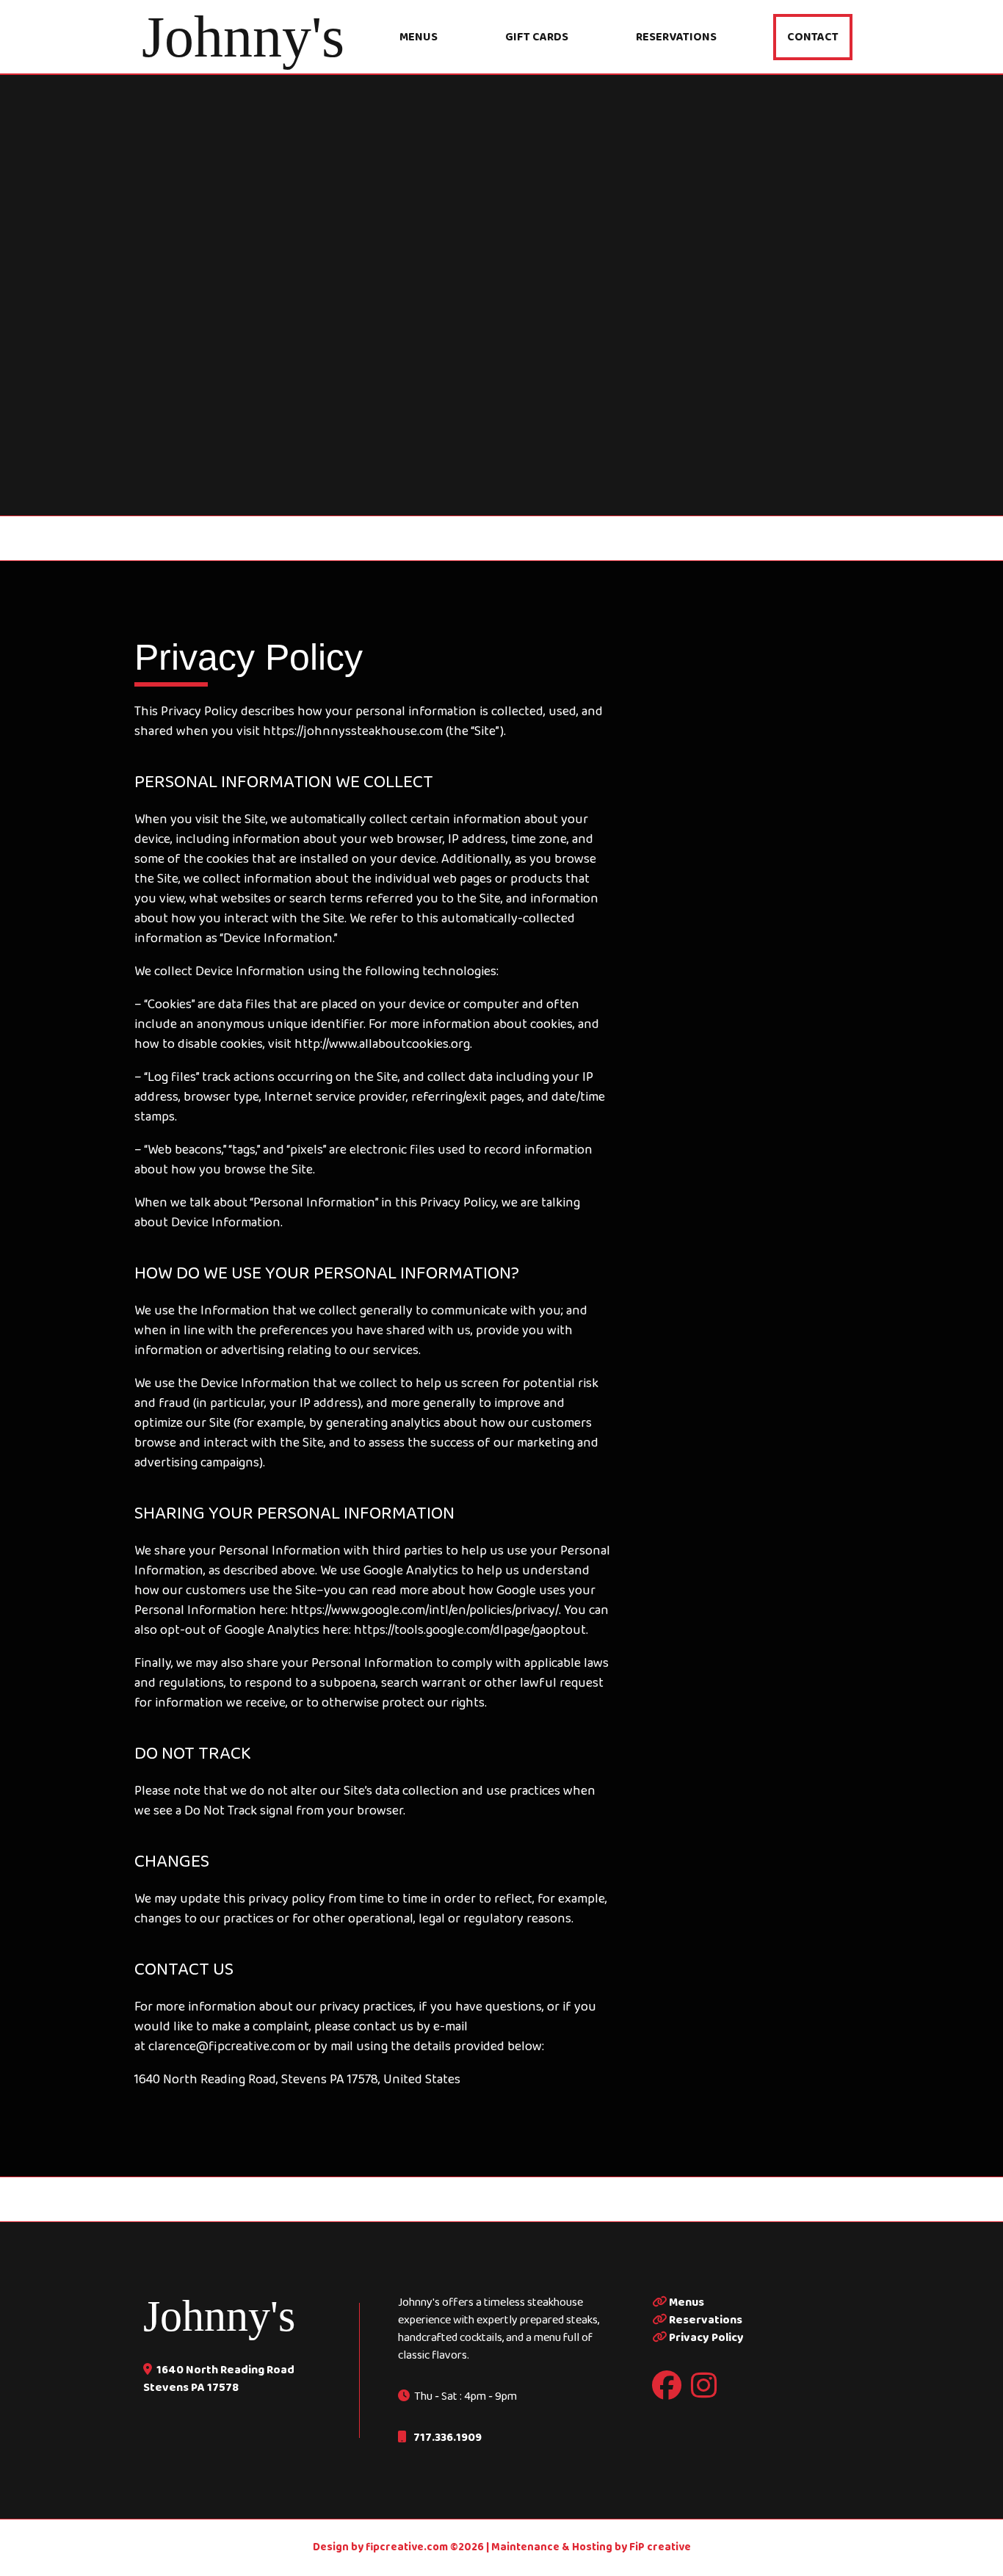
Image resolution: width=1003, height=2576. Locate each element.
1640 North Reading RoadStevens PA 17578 (219, 2379)
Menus (419, 37)
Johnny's (219, 2316)
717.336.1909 (446, 2438)
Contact (813, 37)
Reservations (676, 37)
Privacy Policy (705, 2338)
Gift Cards (537, 37)
